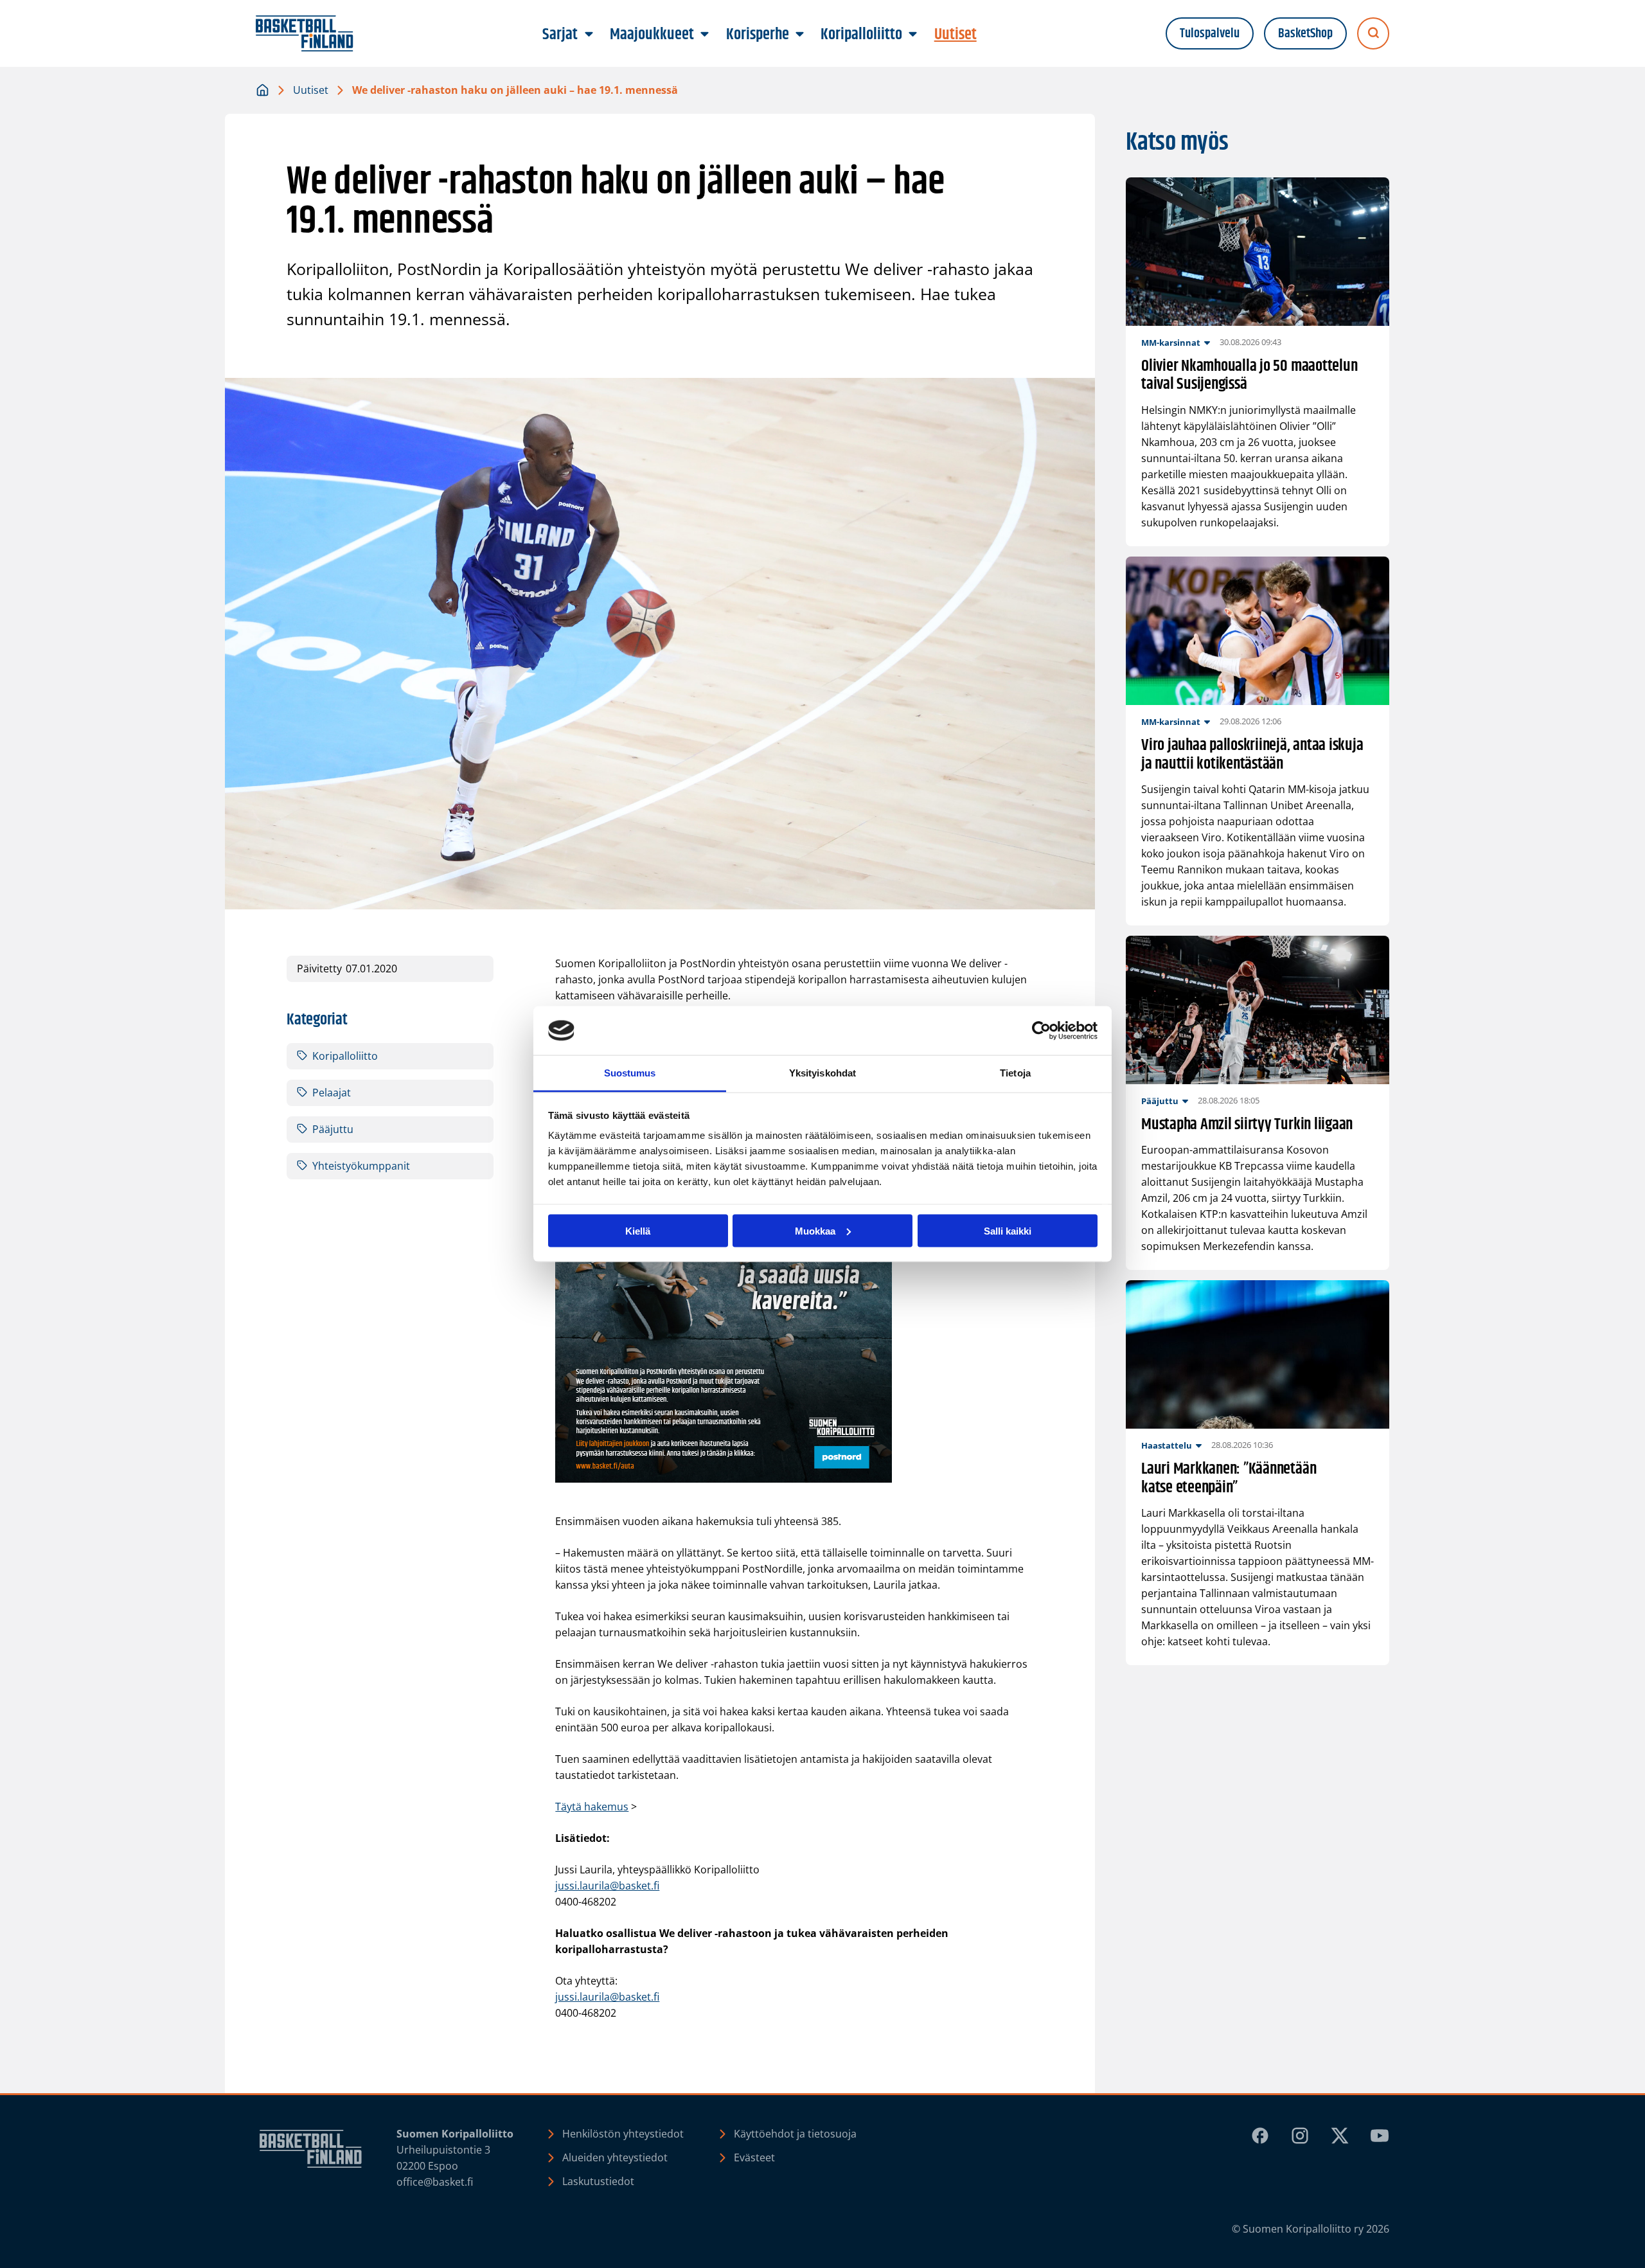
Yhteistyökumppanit (361, 1166)
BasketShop (1305, 34)
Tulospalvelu (1210, 34)
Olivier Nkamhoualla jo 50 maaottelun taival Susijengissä (1249, 376)
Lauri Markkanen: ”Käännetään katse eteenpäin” (1229, 1479)
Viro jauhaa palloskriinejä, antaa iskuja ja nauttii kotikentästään (1252, 755)
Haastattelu (1167, 1445)
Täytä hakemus (592, 1807)
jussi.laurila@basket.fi (607, 1886)
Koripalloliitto (345, 1056)
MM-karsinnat (1171, 343)
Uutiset (311, 90)
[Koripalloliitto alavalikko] (913, 35)
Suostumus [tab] (630, 1073)
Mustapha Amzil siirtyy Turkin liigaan (1247, 1125)
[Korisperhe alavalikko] (799, 35)
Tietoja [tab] (1015, 1073)
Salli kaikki (1008, 1230)
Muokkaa (815, 1230)
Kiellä (638, 1230)
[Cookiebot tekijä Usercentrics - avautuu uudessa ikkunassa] (1041, 1031)
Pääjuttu (333, 1129)
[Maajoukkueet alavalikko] (705, 35)
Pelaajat (332, 1093)
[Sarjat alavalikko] (589, 35)
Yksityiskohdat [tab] (822, 1073)
